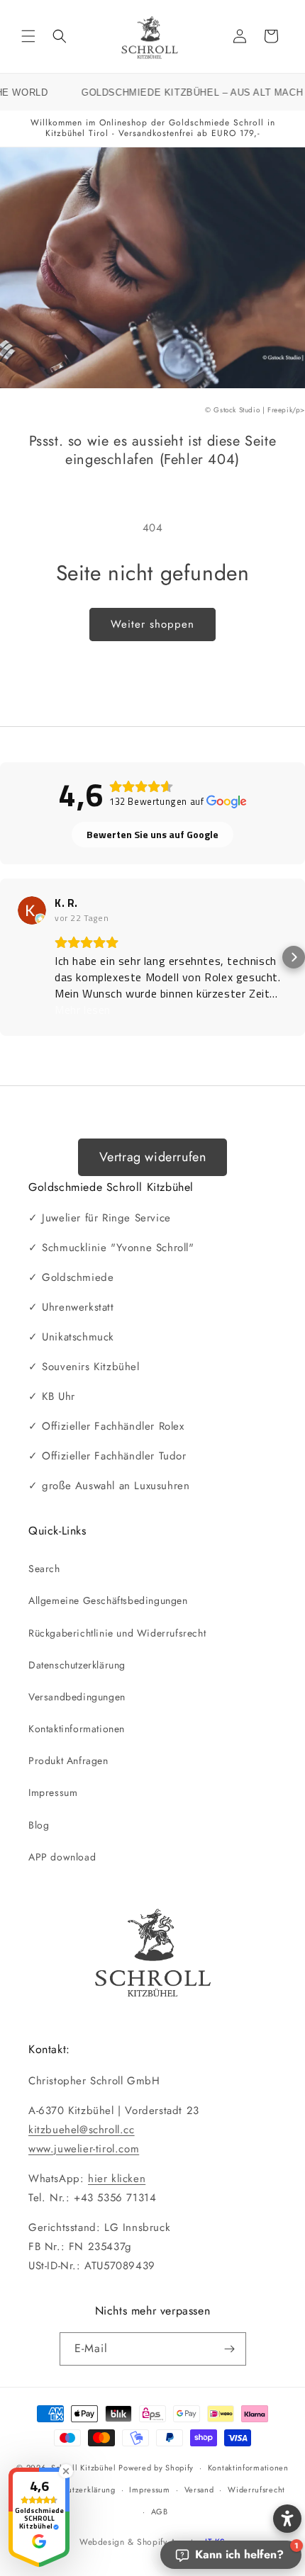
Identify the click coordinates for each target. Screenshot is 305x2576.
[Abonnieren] (230, 2349)
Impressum (53, 1792)
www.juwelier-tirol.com (84, 2149)
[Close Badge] (66, 2471)
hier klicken (117, 2179)
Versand (199, 2490)
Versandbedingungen (77, 1697)
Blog (39, 1825)
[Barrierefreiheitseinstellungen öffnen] (287, 2519)
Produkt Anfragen (68, 1761)
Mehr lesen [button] (83, 1010)
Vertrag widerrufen (153, 1157)
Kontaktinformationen (77, 1729)
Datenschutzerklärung (77, 1665)
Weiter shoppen (152, 624)
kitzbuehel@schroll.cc (82, 2130)
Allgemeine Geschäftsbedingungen (108, 1600)
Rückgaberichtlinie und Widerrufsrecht (117, 1633)
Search (44, 1569)
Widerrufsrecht (256, 2490)
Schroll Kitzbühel (84, 2468)
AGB (160, 2512)
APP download (62, 1857)
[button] (28, 36)
